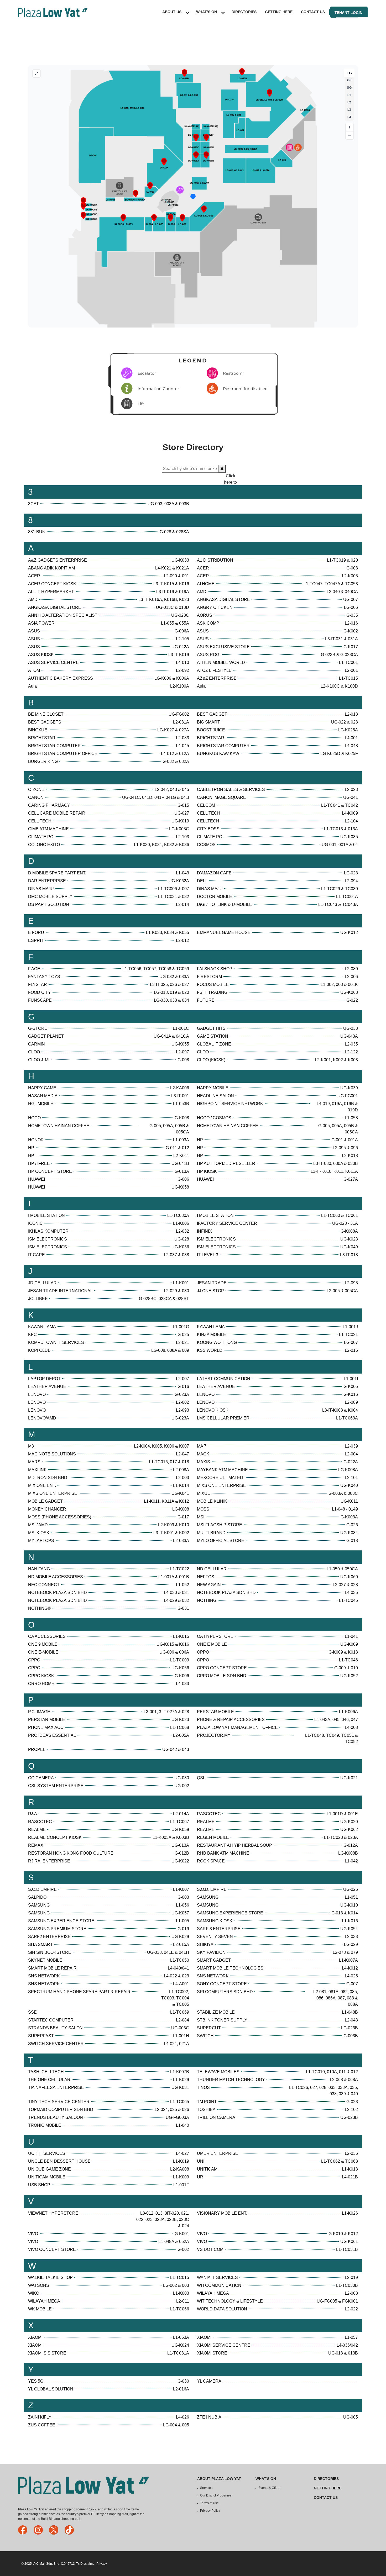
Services (206, 2488)
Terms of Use (209, 2503)
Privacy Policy (210, 2511)
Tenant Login (348, 13)
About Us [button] (172, 12)
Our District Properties (216, 2495)
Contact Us (313, 12)
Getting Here (279, 12)
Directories (244, 12)
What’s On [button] (207, 12)
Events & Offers (269, 2488)
